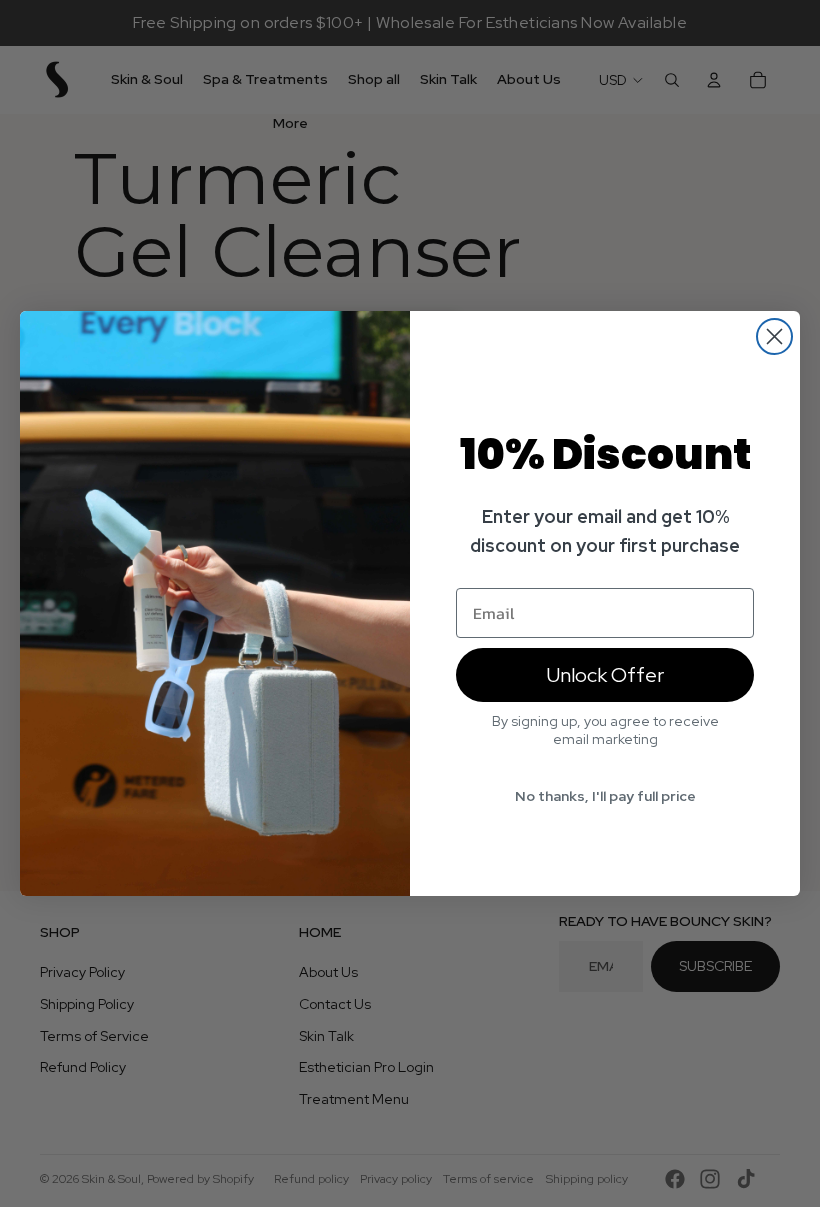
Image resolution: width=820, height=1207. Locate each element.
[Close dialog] (774, 336)
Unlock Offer (605, 675)
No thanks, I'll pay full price (605, 796)
